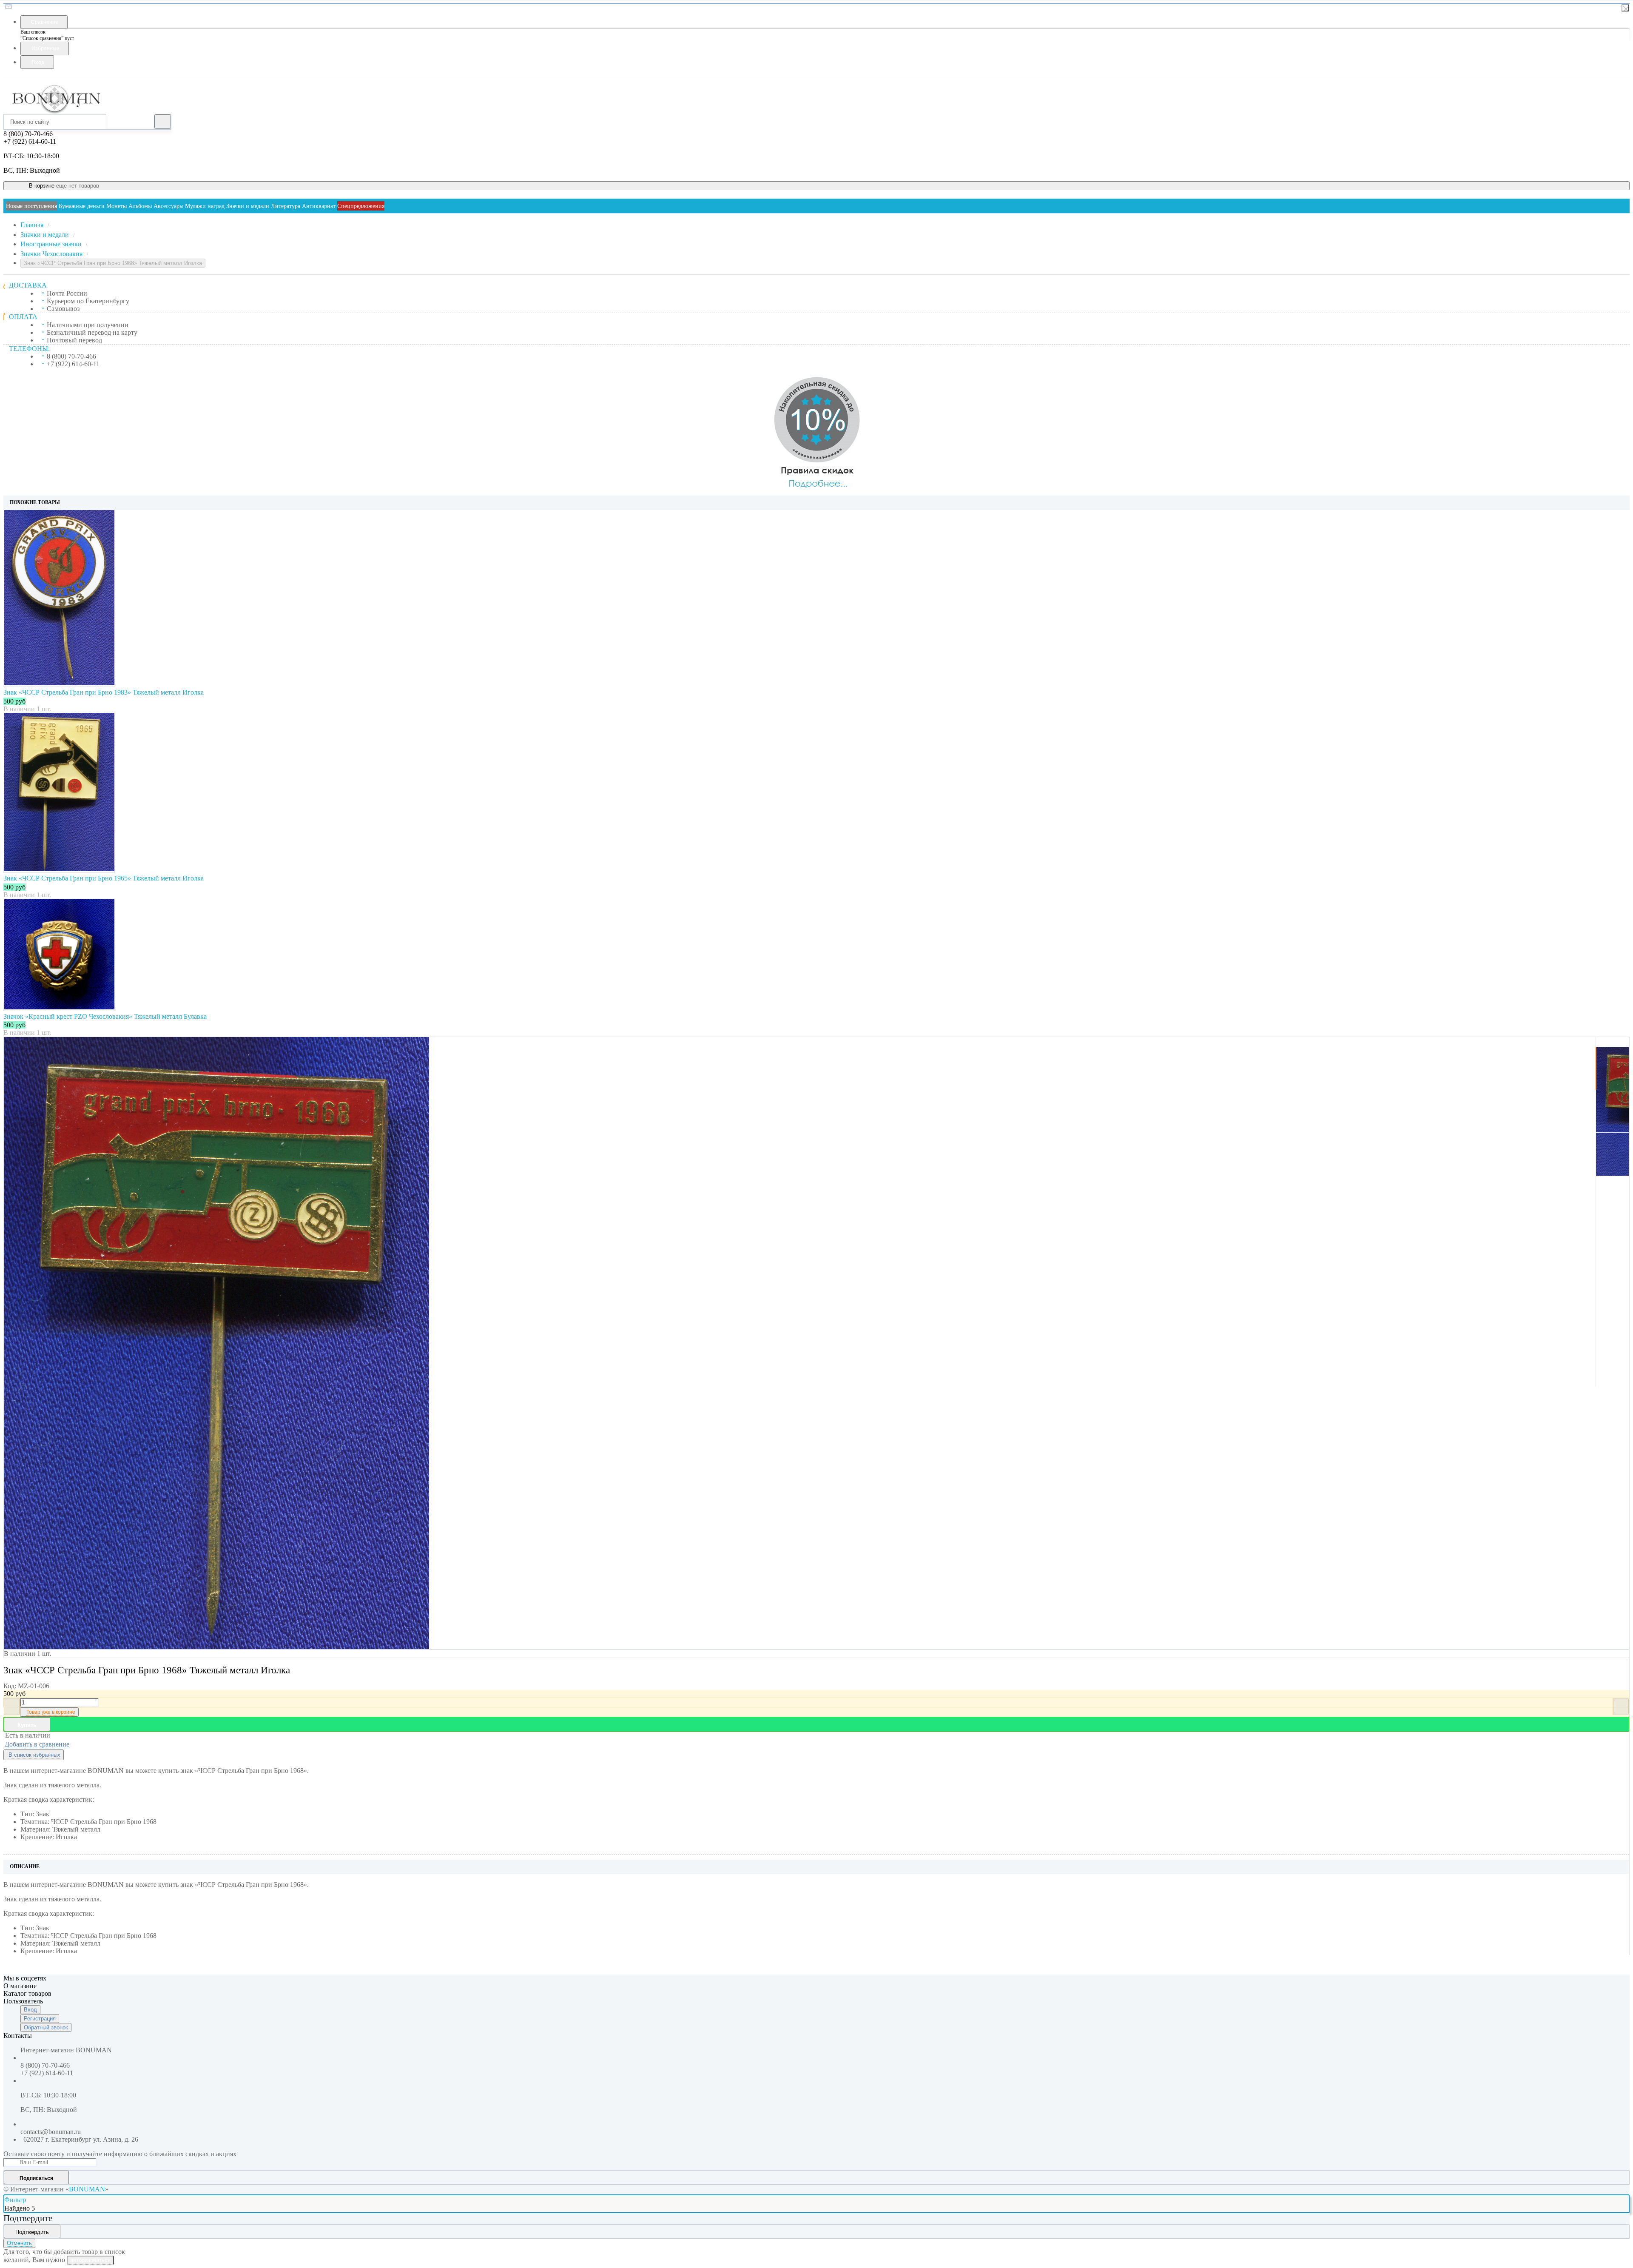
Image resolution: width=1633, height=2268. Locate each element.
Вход (30, 2010)
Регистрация (40, 2019)
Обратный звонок (46, 2027)
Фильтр (15, 2200)
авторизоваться (90, 2260)
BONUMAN (87, 2189)
